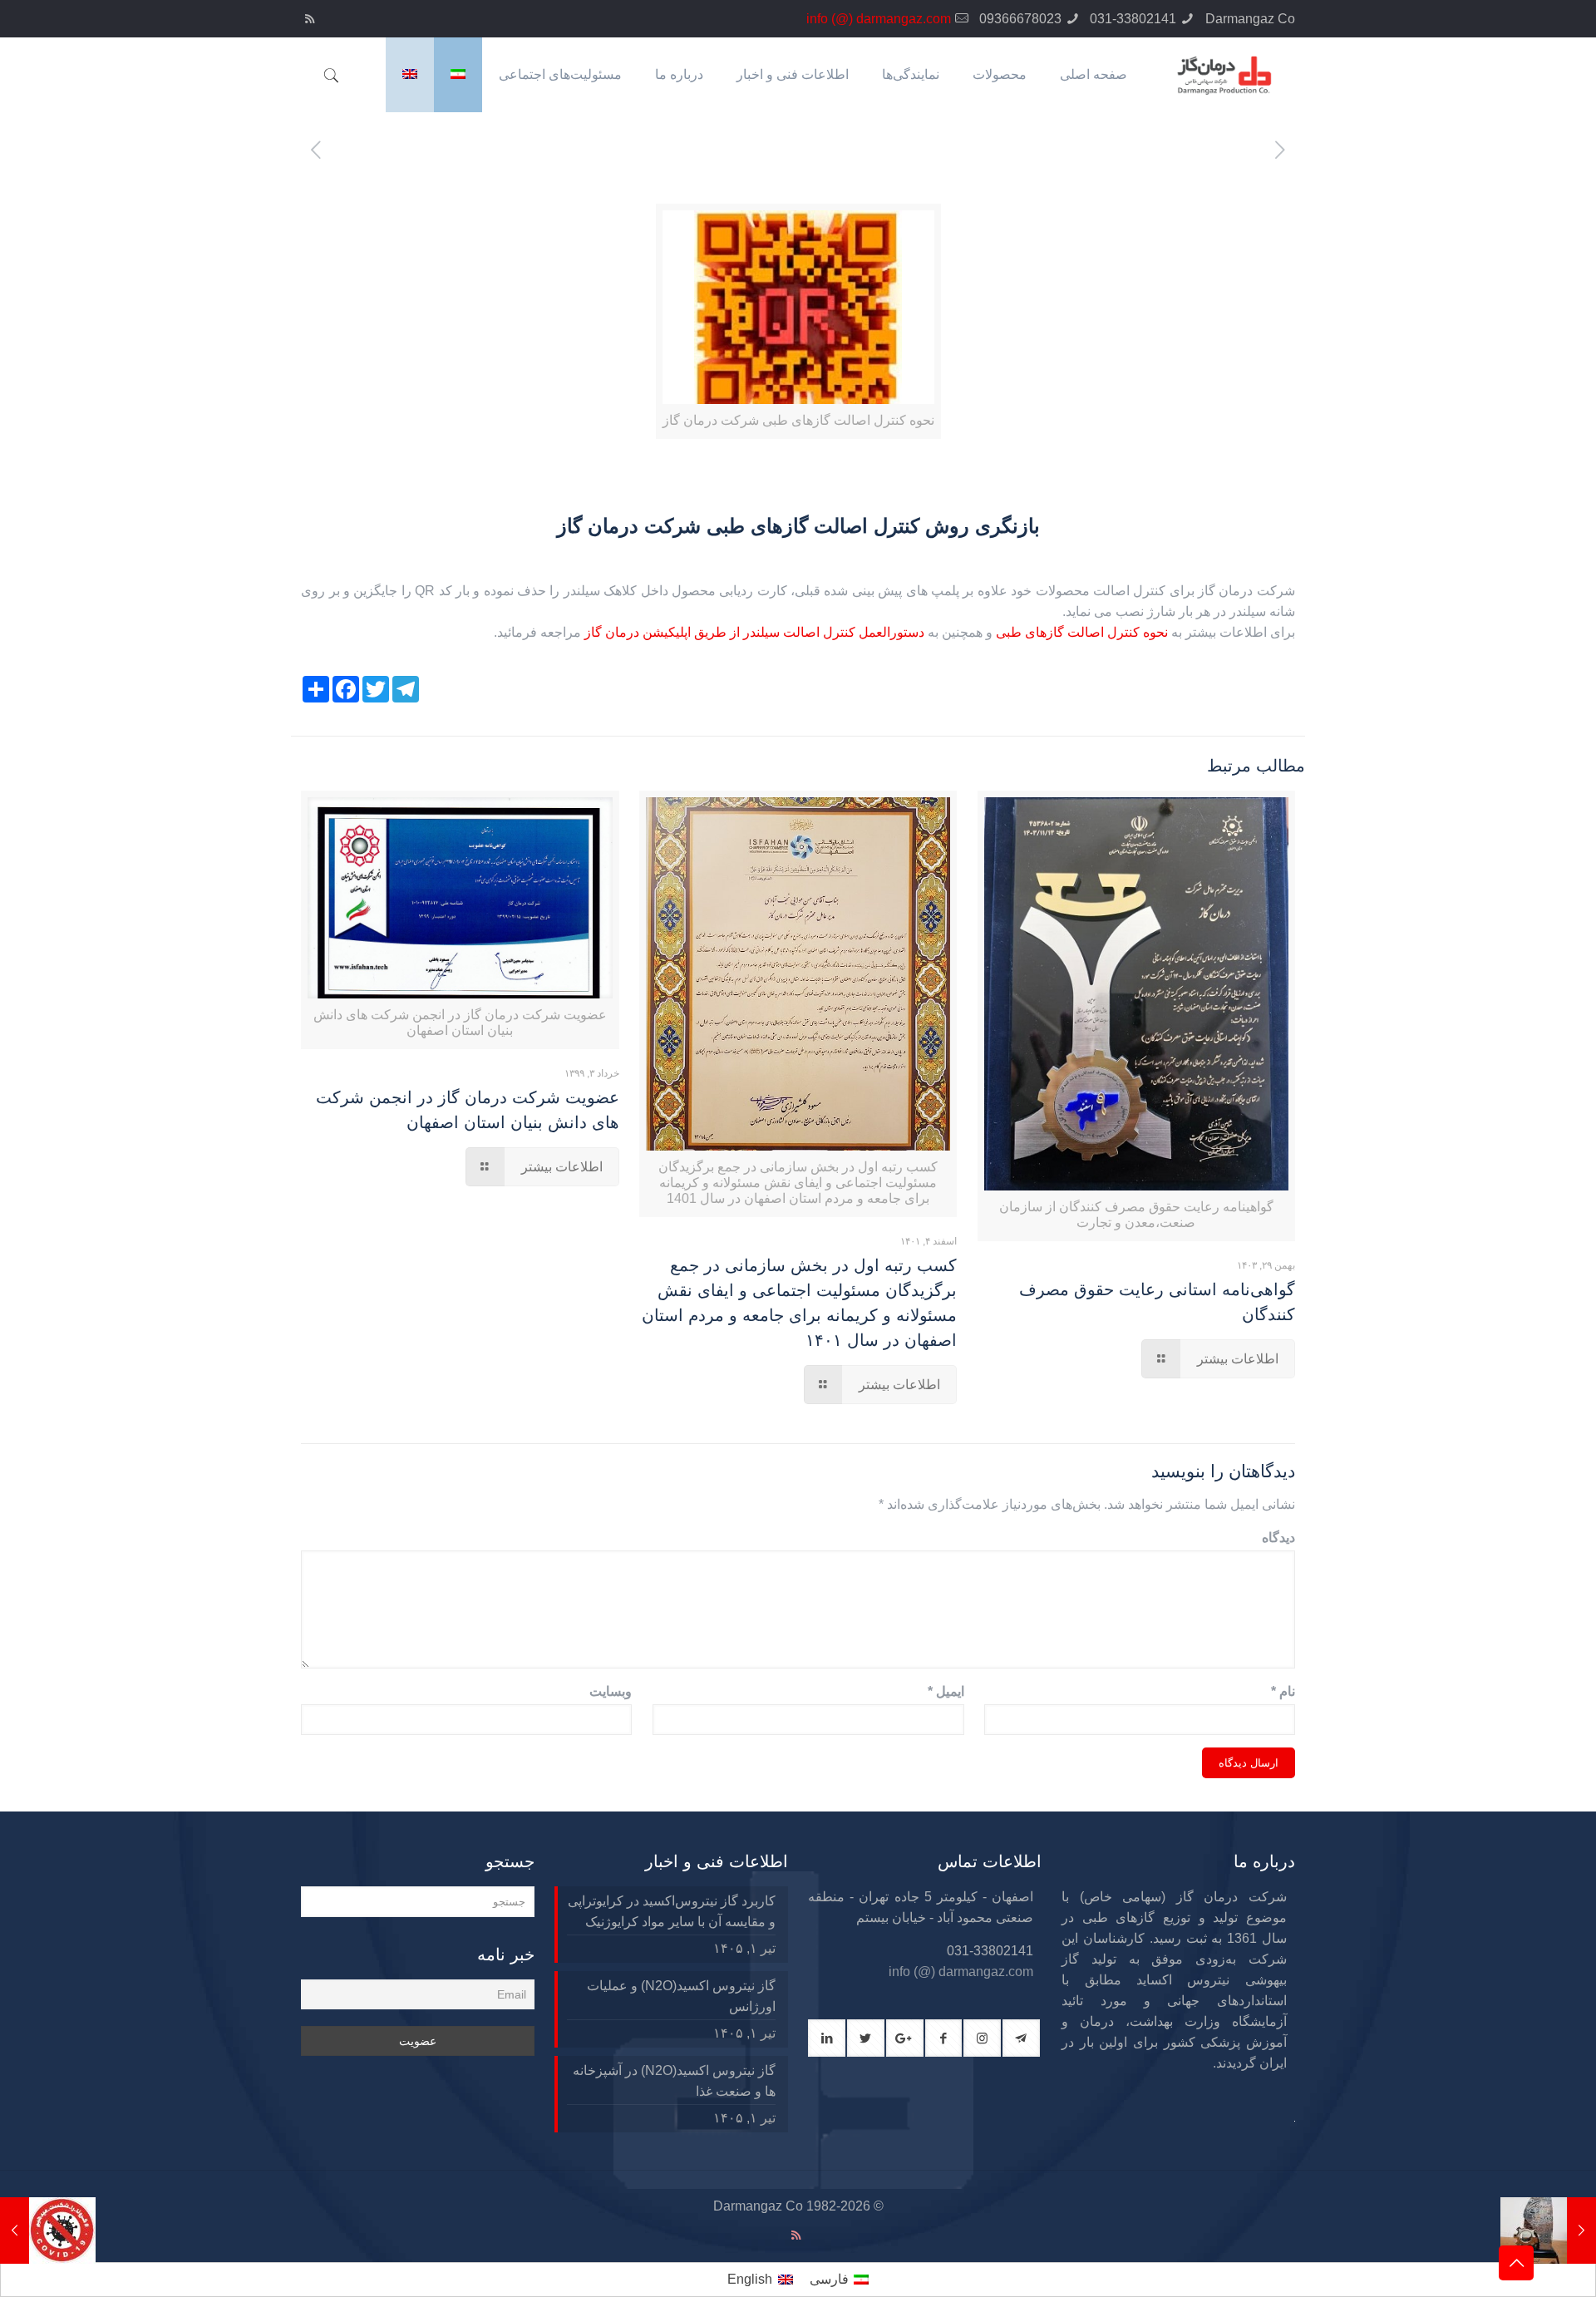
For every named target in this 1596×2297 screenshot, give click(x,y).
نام (1283, 1691)
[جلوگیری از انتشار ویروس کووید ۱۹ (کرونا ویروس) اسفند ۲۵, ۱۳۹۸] (48, 2230)
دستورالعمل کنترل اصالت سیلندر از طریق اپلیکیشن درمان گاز (754, 632)
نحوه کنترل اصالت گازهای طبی (1084, 632)
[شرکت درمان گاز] (1223, 75)
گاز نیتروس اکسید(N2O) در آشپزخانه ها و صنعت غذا (674, 2081)
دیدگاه (1278, 1538)
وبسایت (611, 1691)
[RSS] (310, 19)
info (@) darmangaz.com (879, 19)
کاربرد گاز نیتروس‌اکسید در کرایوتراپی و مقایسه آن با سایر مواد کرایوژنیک (672, 1911)
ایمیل (946, 1691)
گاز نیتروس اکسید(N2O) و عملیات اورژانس (681, 1996)
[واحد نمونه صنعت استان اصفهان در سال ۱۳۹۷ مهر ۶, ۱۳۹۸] (1548, 2230)
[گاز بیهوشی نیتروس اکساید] (1021, 2038)
